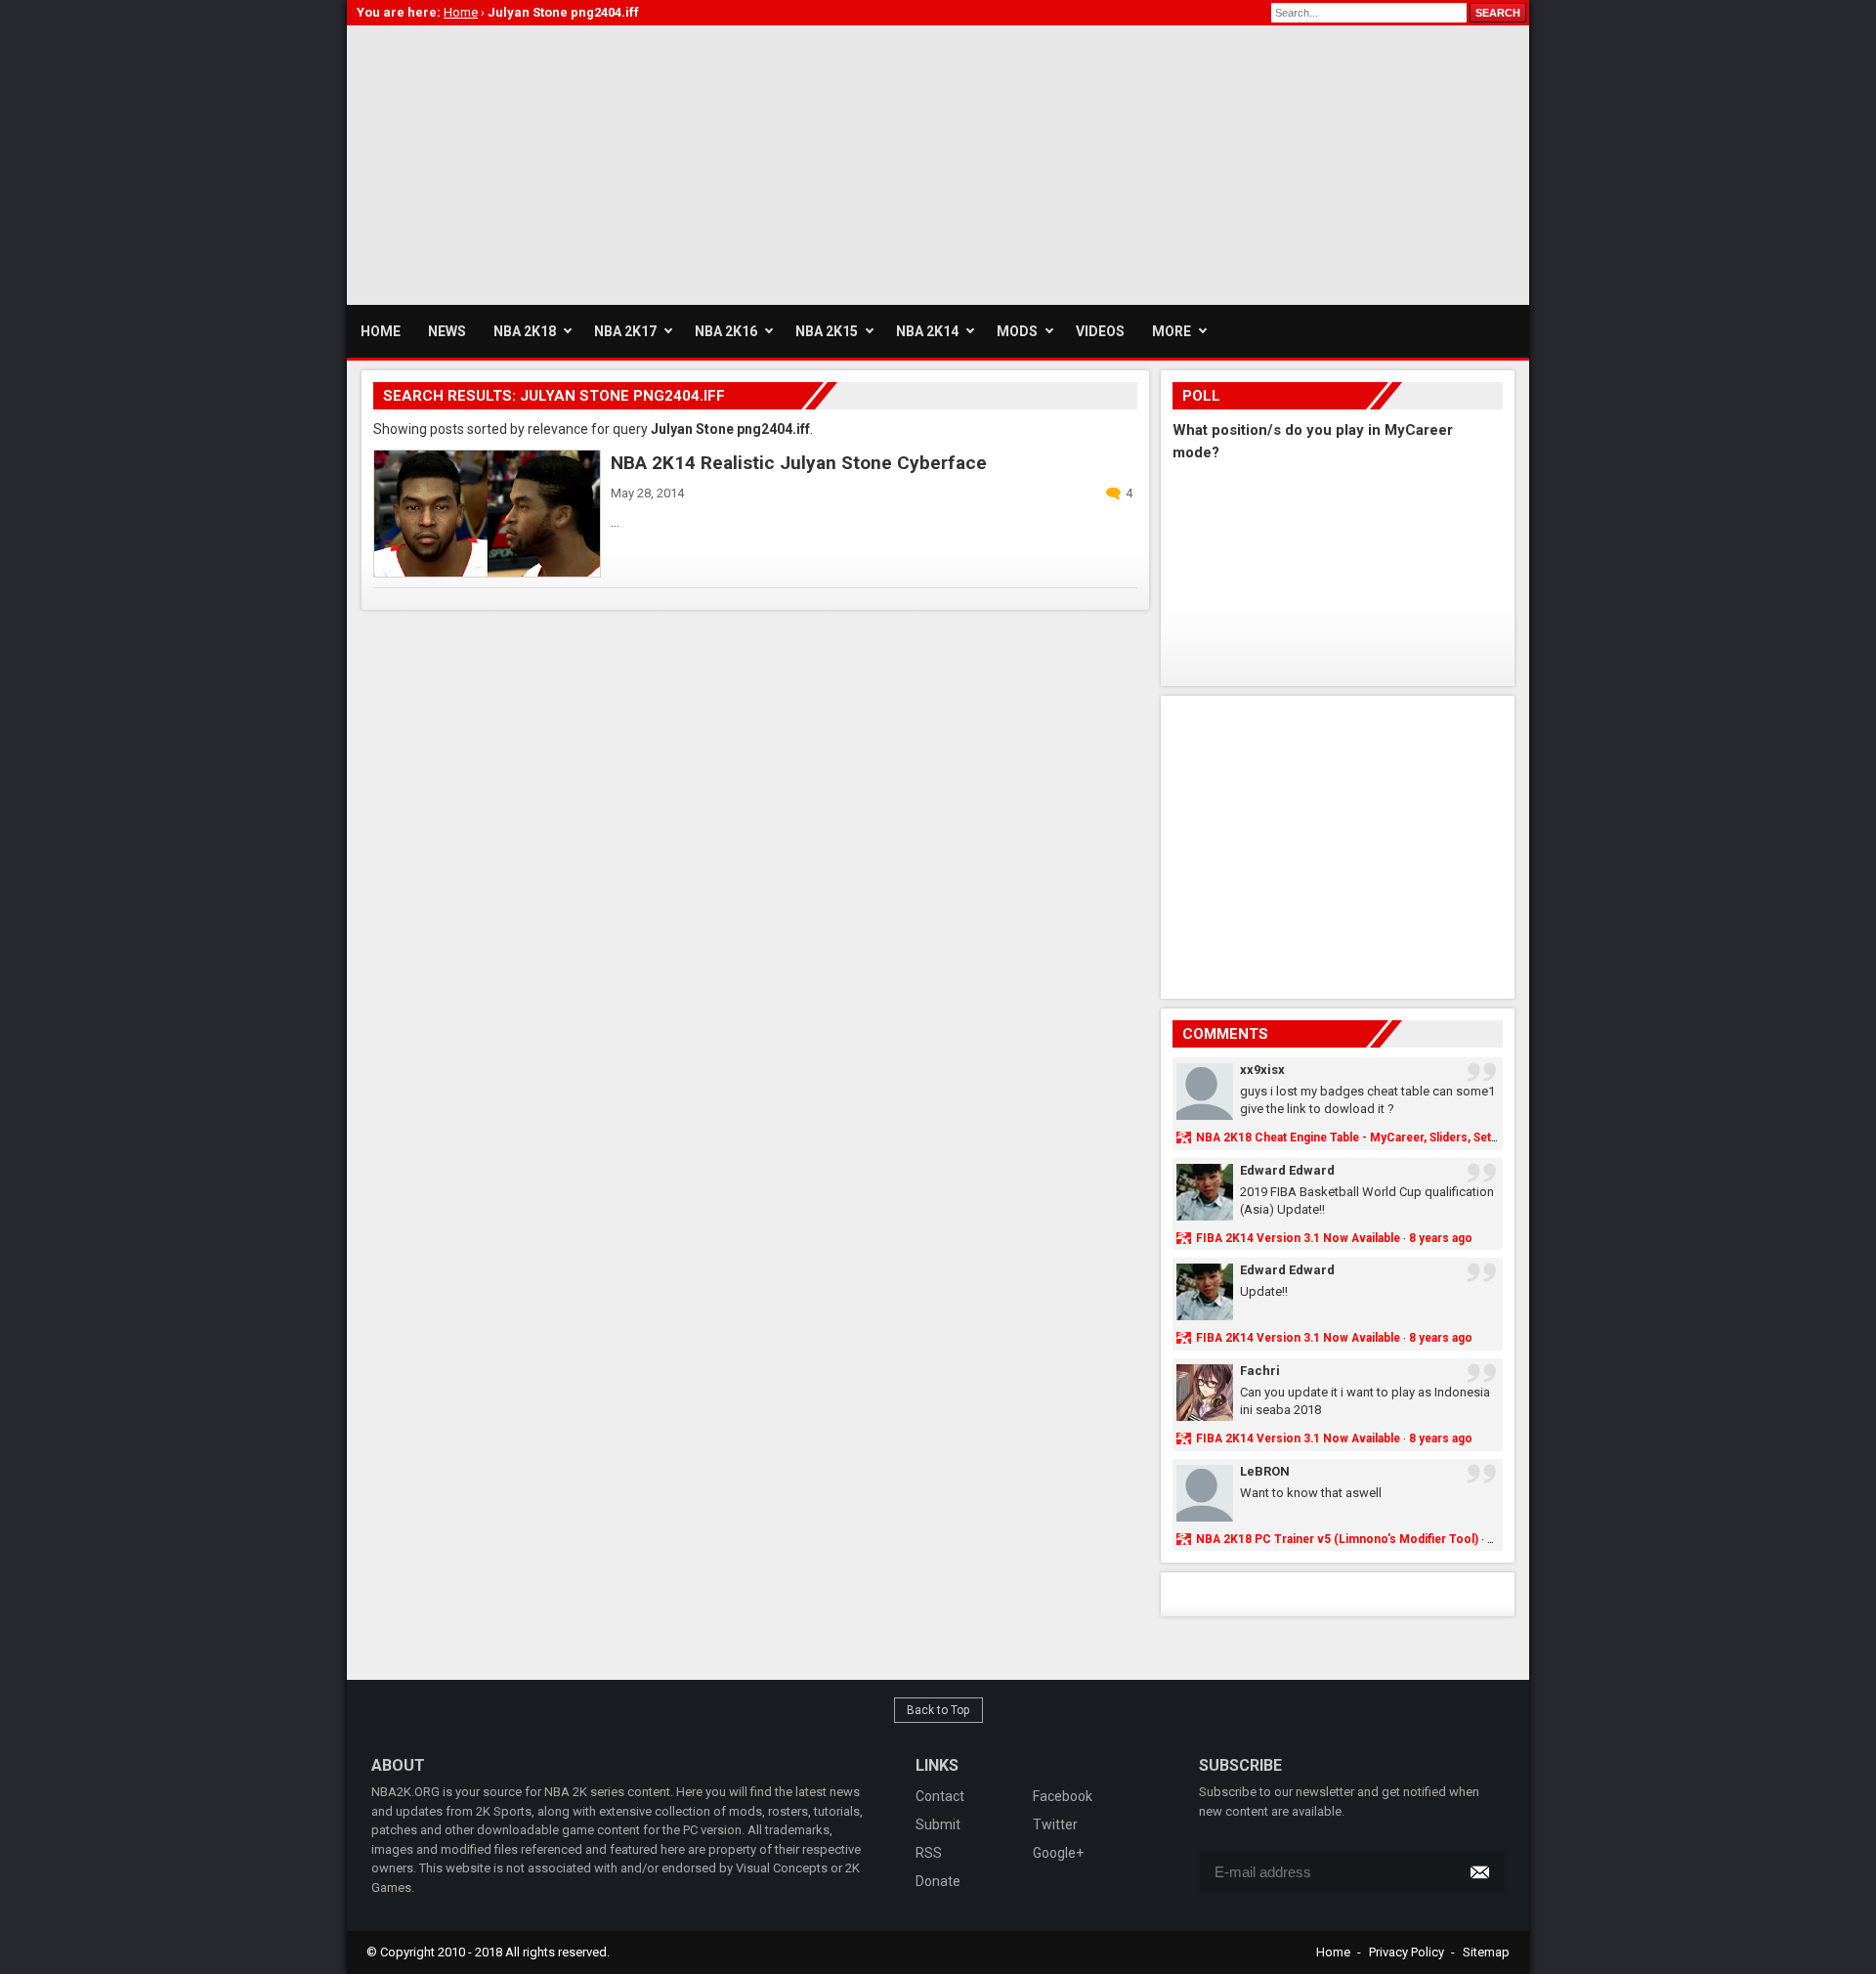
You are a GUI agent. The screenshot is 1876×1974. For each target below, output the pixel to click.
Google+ (1058, 1853)
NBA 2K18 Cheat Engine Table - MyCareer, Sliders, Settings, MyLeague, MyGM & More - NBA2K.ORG (1471, 1137)
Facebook (1063, 1796)
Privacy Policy (1407, 1952)
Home (1333, 1952)
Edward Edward (1287, 1170)
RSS (929, 1853)
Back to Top (938, 1710)
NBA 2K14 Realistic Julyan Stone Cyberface (799, 463)
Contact (940, 1796)
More (1172, 331)
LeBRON (1265, 1471)
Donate (938, 1881)
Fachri (1260, 1371)
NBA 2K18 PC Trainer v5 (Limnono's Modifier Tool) (1337, 1539)
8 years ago (1441, 1238)
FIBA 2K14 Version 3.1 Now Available (1298, 1238)
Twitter (1055, 1824)
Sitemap (1486, 1952)
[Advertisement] (703, 162)
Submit (938, 1824)
